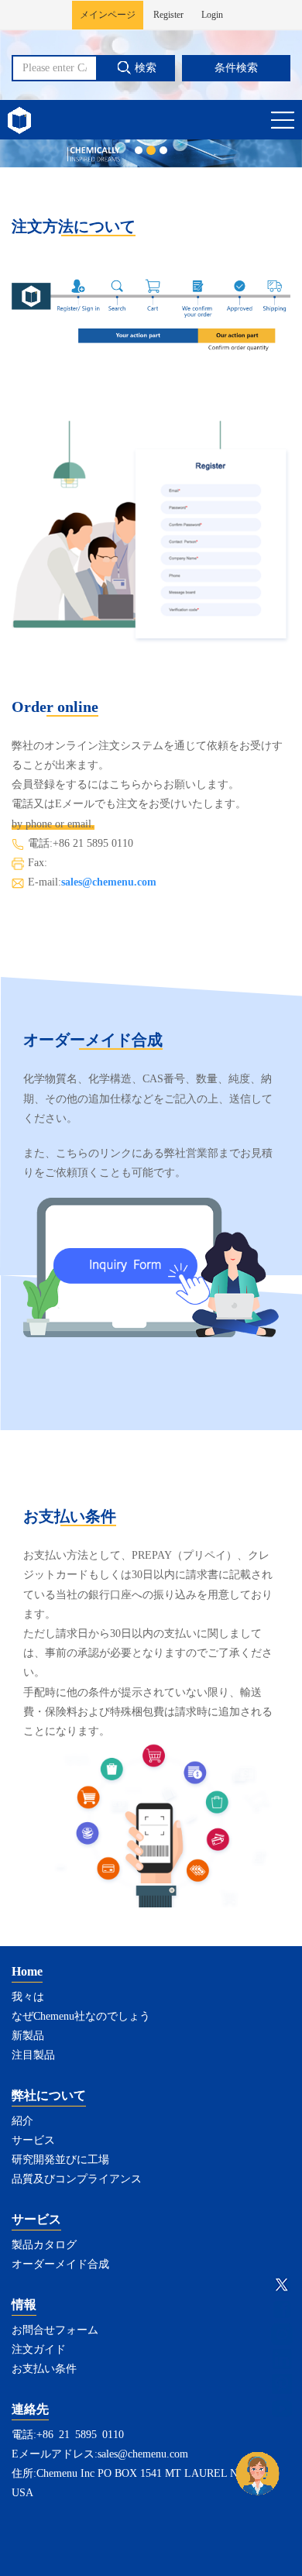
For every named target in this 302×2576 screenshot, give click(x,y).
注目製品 (33, 2055)
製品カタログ (44, 2245)
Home (27, 1971)
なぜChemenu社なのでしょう (81, 2016)
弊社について (49, 2095)
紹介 (22, 2121)
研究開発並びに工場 (60, 2160)
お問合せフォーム (55, 2330)
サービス (33, 2140)
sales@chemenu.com (109, 882)
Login (212, 15)
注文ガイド (39, 2349)
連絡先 (30, 2409)
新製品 (28, 2036)
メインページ (108, 15)
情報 (24, 2304)
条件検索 (236, 68)
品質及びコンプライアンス (77, 2179)
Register (168, 15)
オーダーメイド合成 (60, 2264)
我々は (28, 1997)
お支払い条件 (44, 2369)
